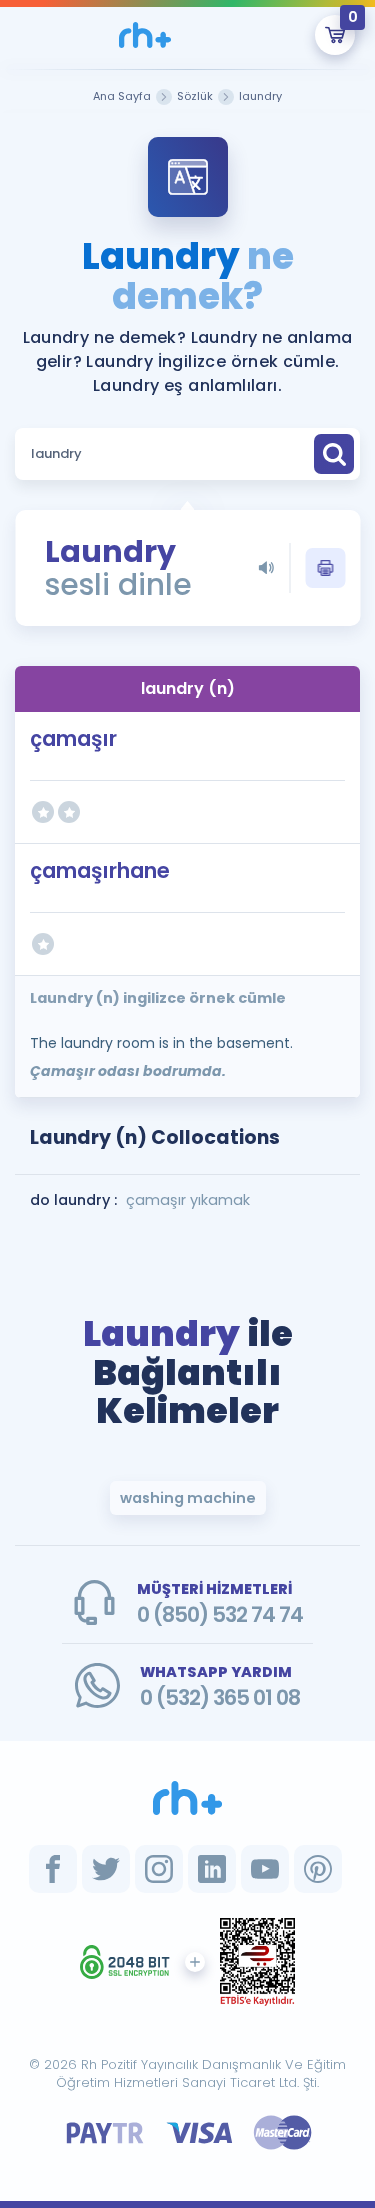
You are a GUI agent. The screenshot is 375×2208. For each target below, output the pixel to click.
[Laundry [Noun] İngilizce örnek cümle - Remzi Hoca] (145, 35)
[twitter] (106, 1869)
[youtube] (265, 1869)
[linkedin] (212, 1869)
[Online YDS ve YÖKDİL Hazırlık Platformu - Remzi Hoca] (188, 1798)
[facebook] (53, 1869)
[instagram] (159, 1869)
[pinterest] (318, 1869)
